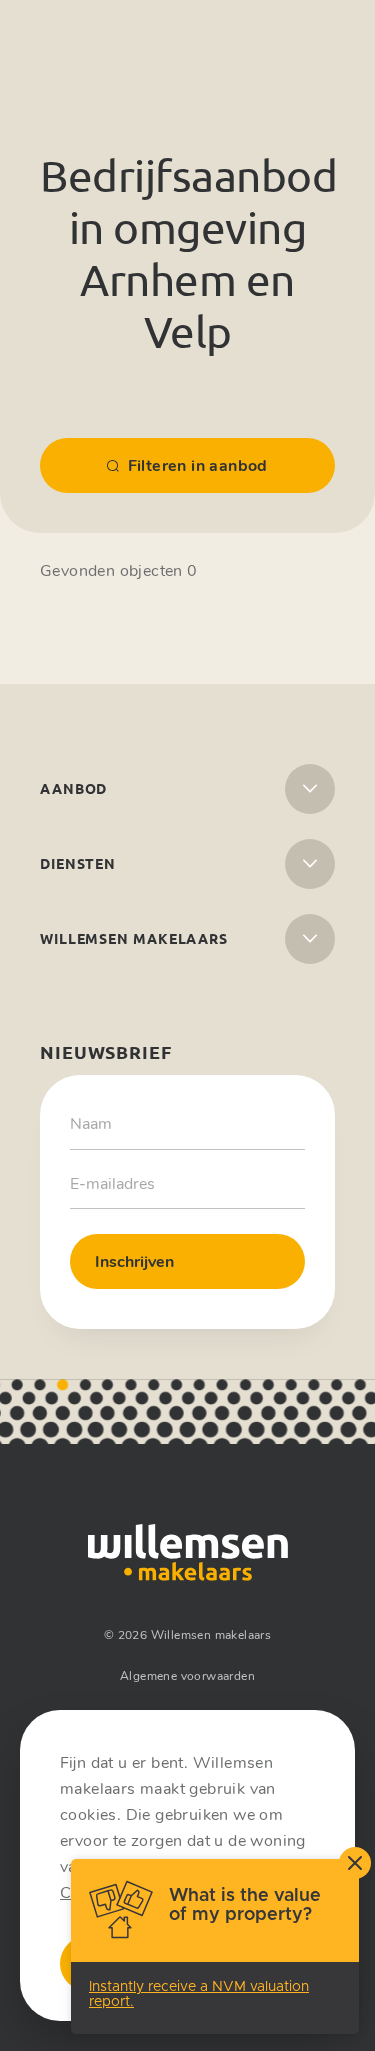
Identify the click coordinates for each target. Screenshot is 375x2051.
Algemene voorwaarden (187, 1676)
